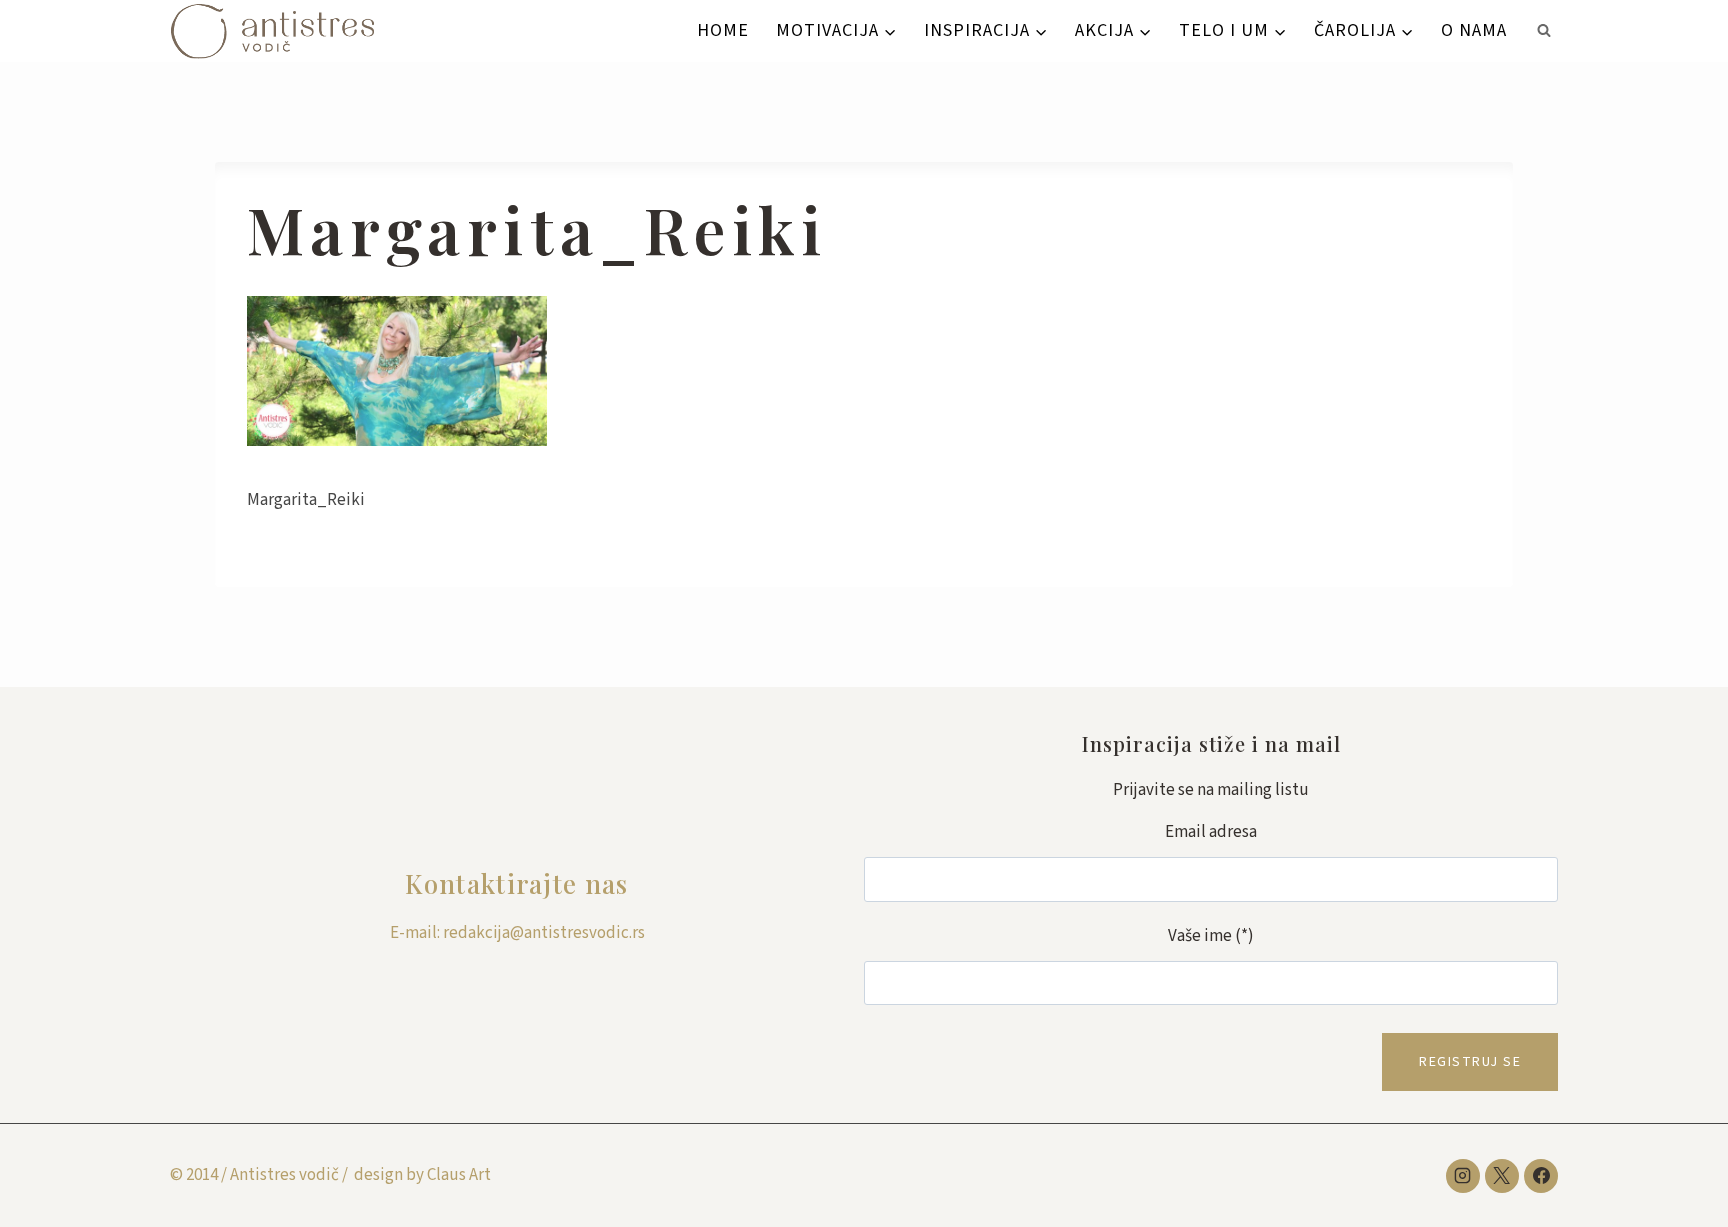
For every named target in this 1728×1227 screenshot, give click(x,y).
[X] (1502, 1176)
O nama (1474, 30)
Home (723, 30)
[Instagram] (1463, 1176)
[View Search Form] (1544, 31)
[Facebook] (1541, 1176)
